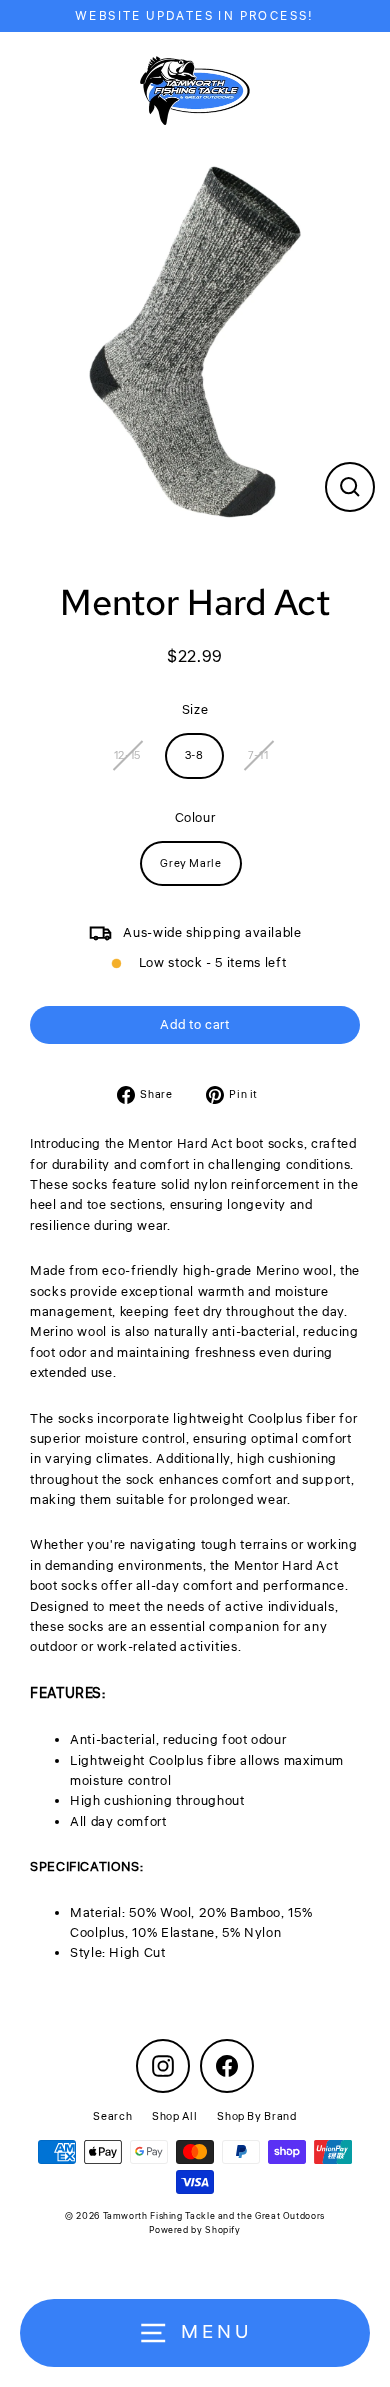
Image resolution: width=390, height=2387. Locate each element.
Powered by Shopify (194, 2230)
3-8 (194, 755)
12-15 (127, 755)
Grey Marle (190, 863)
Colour (195, 818)
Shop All (174, 2116)
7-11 (258, 755)
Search (112, 2116)
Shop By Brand (256, 2116)
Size (195, 710)
